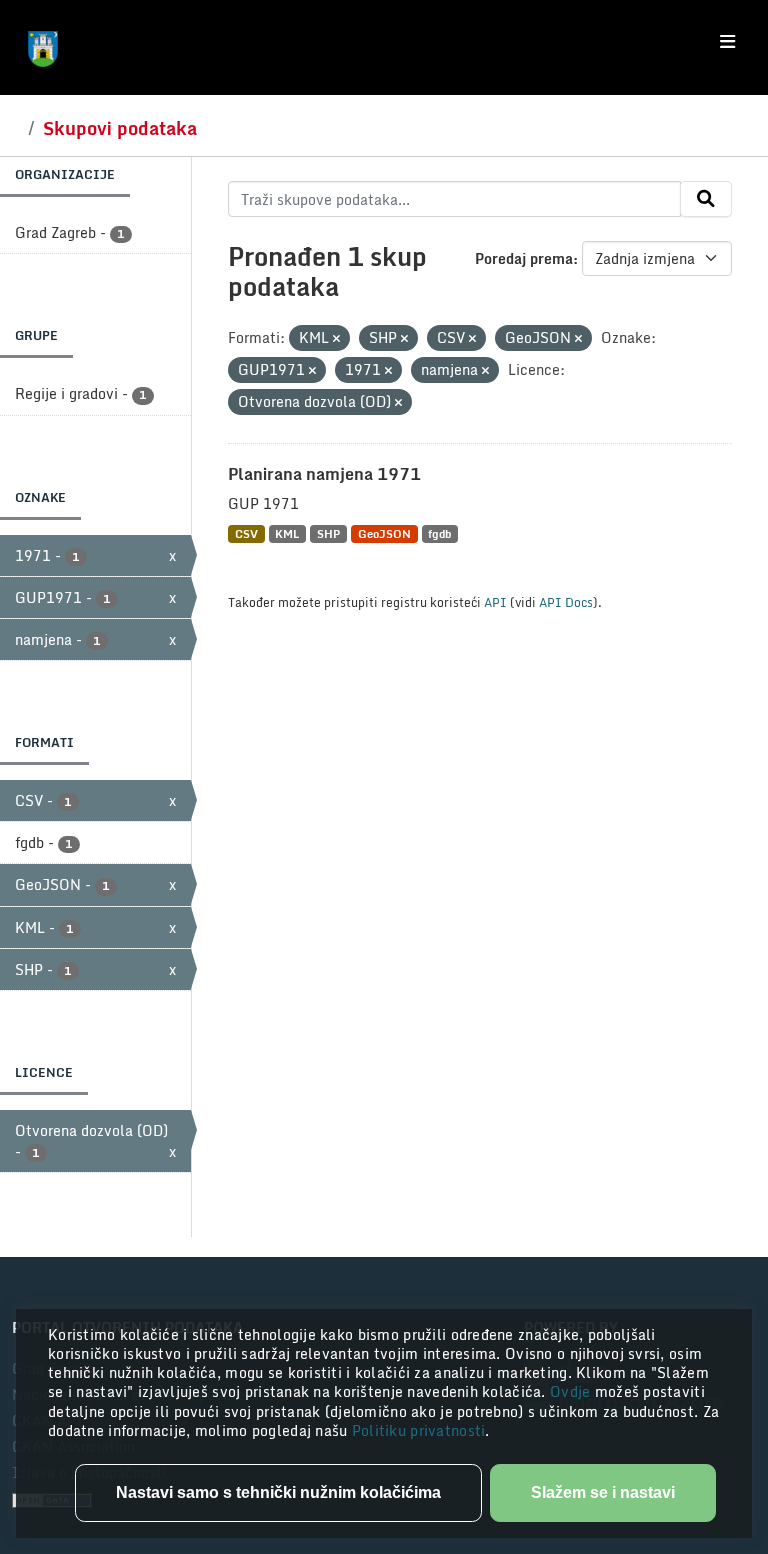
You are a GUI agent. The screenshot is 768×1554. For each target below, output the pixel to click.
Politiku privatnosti (419, 1430)
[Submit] (706, 199)
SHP (328, 533)
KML (287, 533)
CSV (246, 533)
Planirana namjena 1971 (324, 474)
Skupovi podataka (120, 128)
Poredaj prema (524, 258)
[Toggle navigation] (727, 42)
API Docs (566, 602)
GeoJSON (384, 533)
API (495, 602)
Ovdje (572, 1391)
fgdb (439, 533)
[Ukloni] (336, 339)
